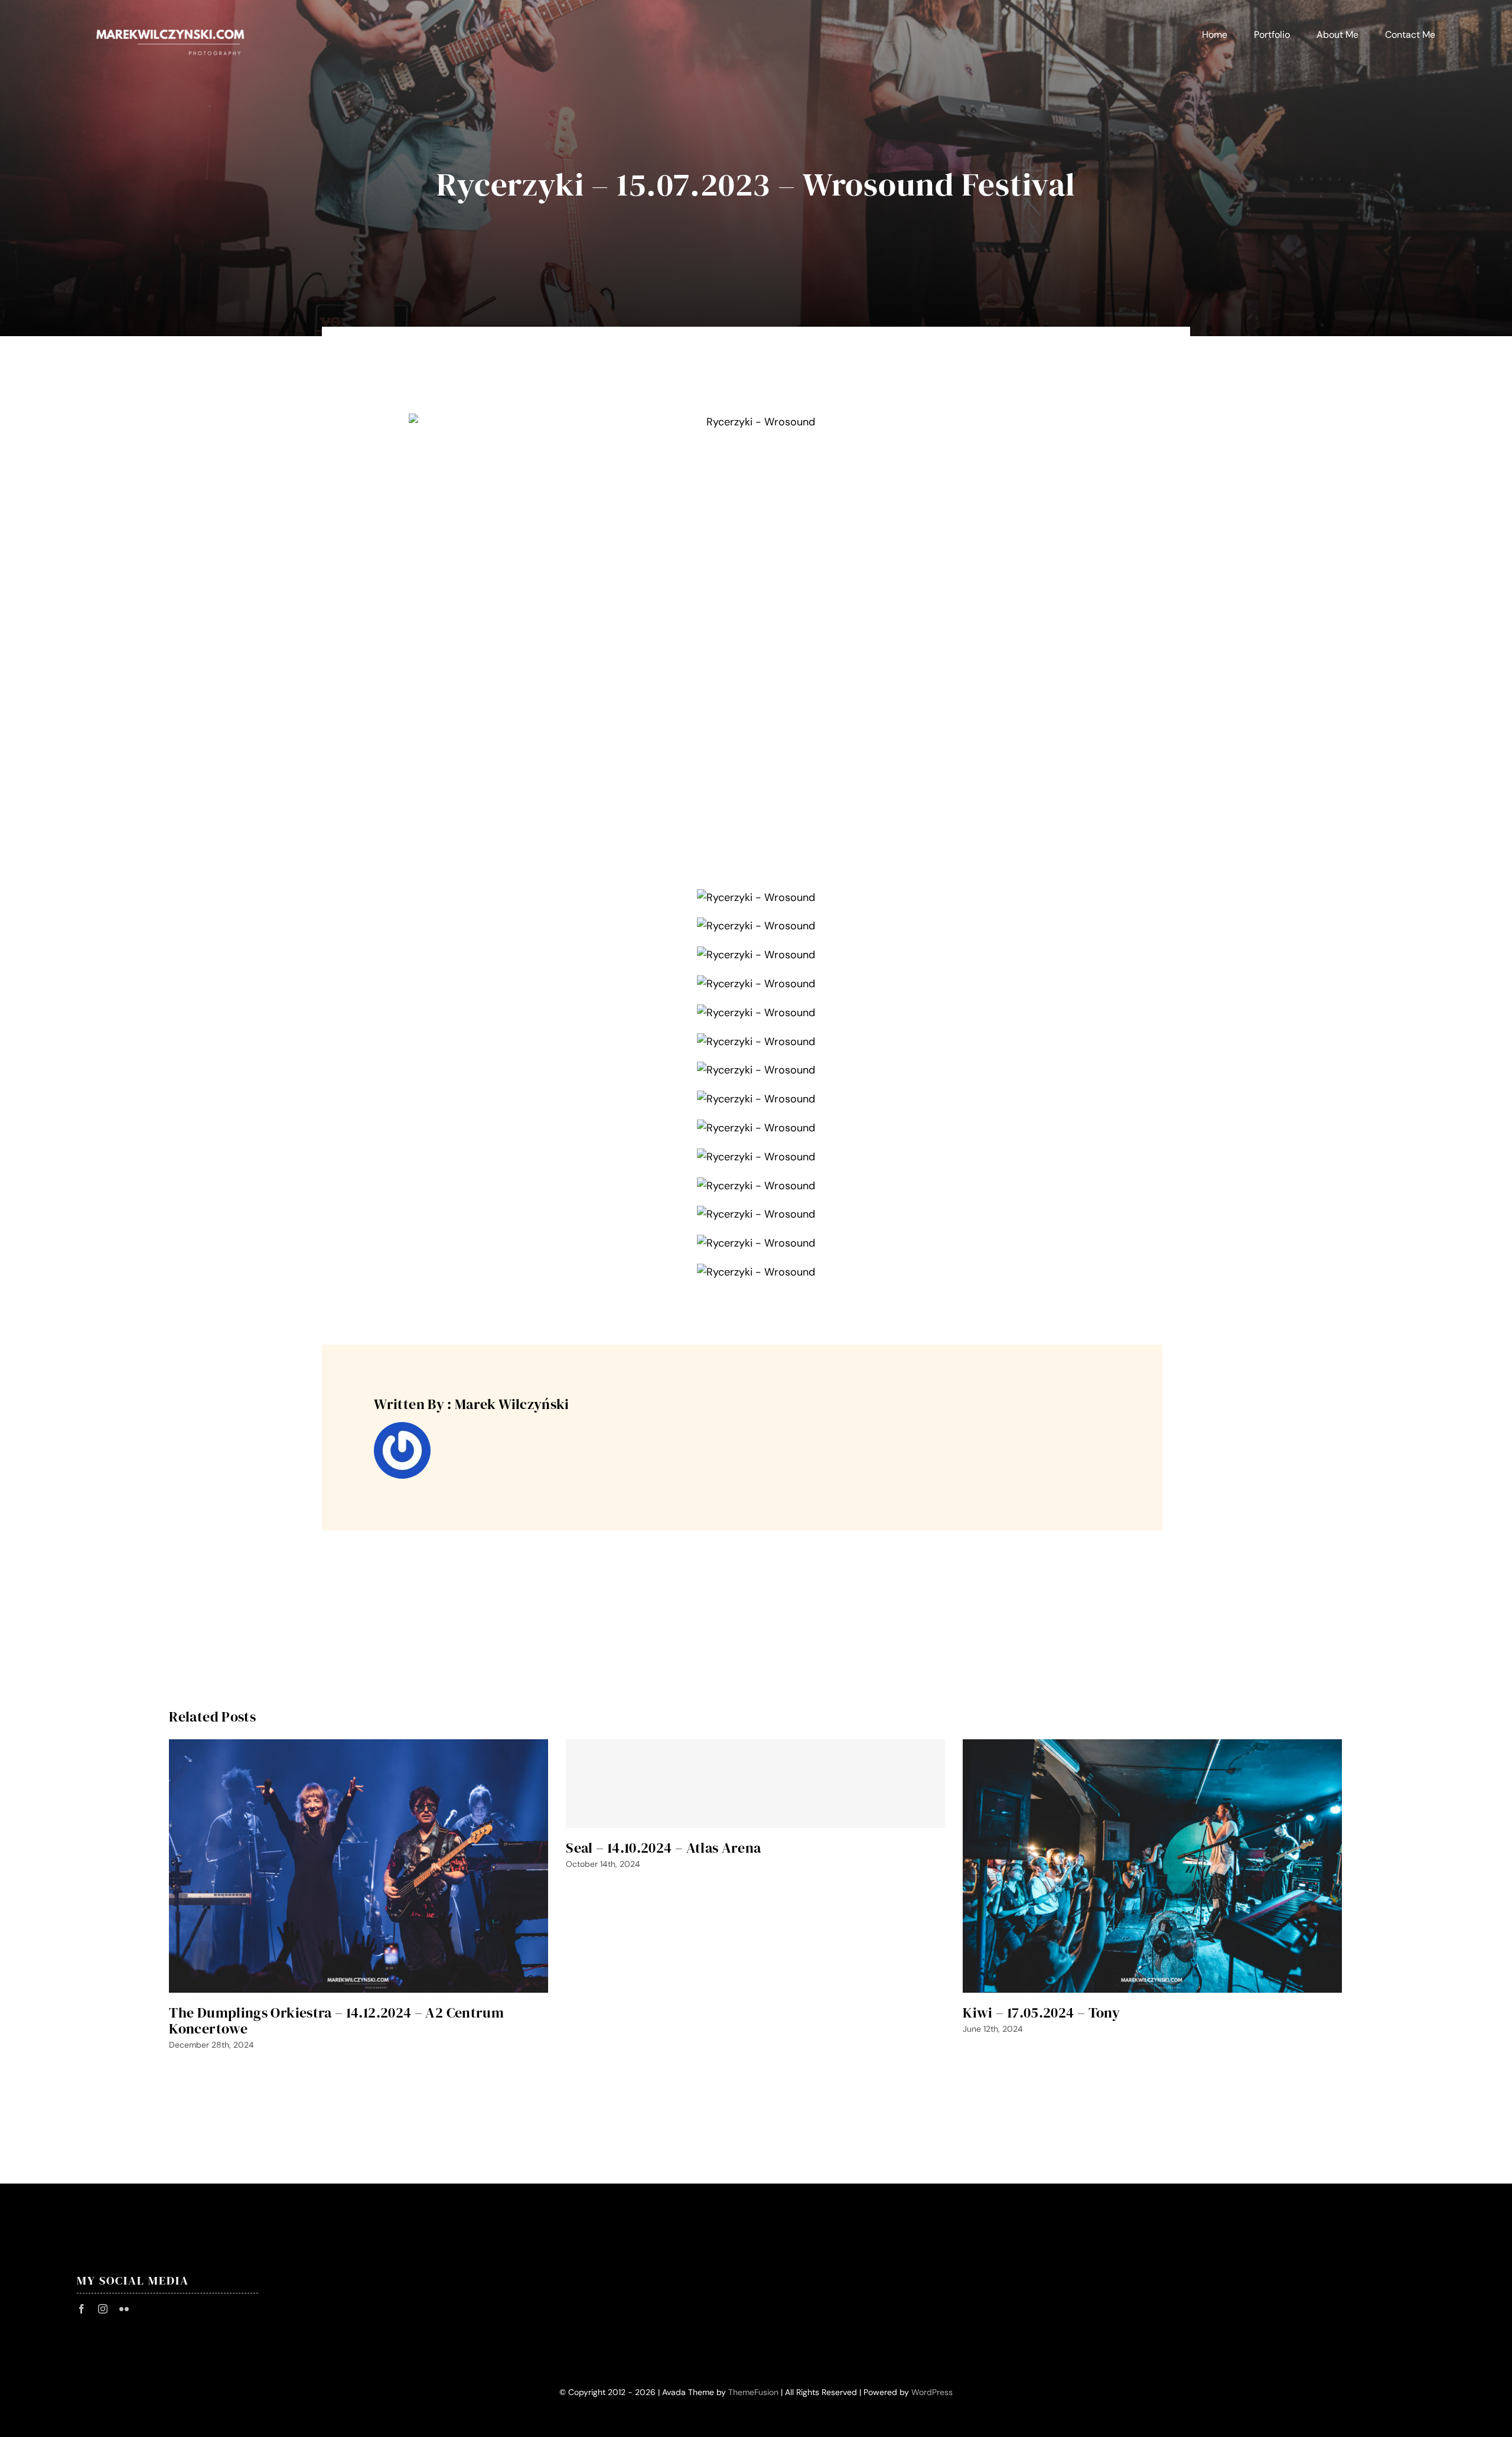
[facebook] (82, 2309)
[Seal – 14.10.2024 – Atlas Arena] (755, 1784)
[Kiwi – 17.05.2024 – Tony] (1152, 1866)
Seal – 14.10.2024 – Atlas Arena (663, 1848)
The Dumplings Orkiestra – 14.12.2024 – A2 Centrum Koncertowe (336, 2020)
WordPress (932, 2392)
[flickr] (124, 2309)
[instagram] (103, 2309)
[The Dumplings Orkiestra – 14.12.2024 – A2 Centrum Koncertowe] (359, 1866)
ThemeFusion (753, 2392)
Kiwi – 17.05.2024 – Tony (1041, 2013)
